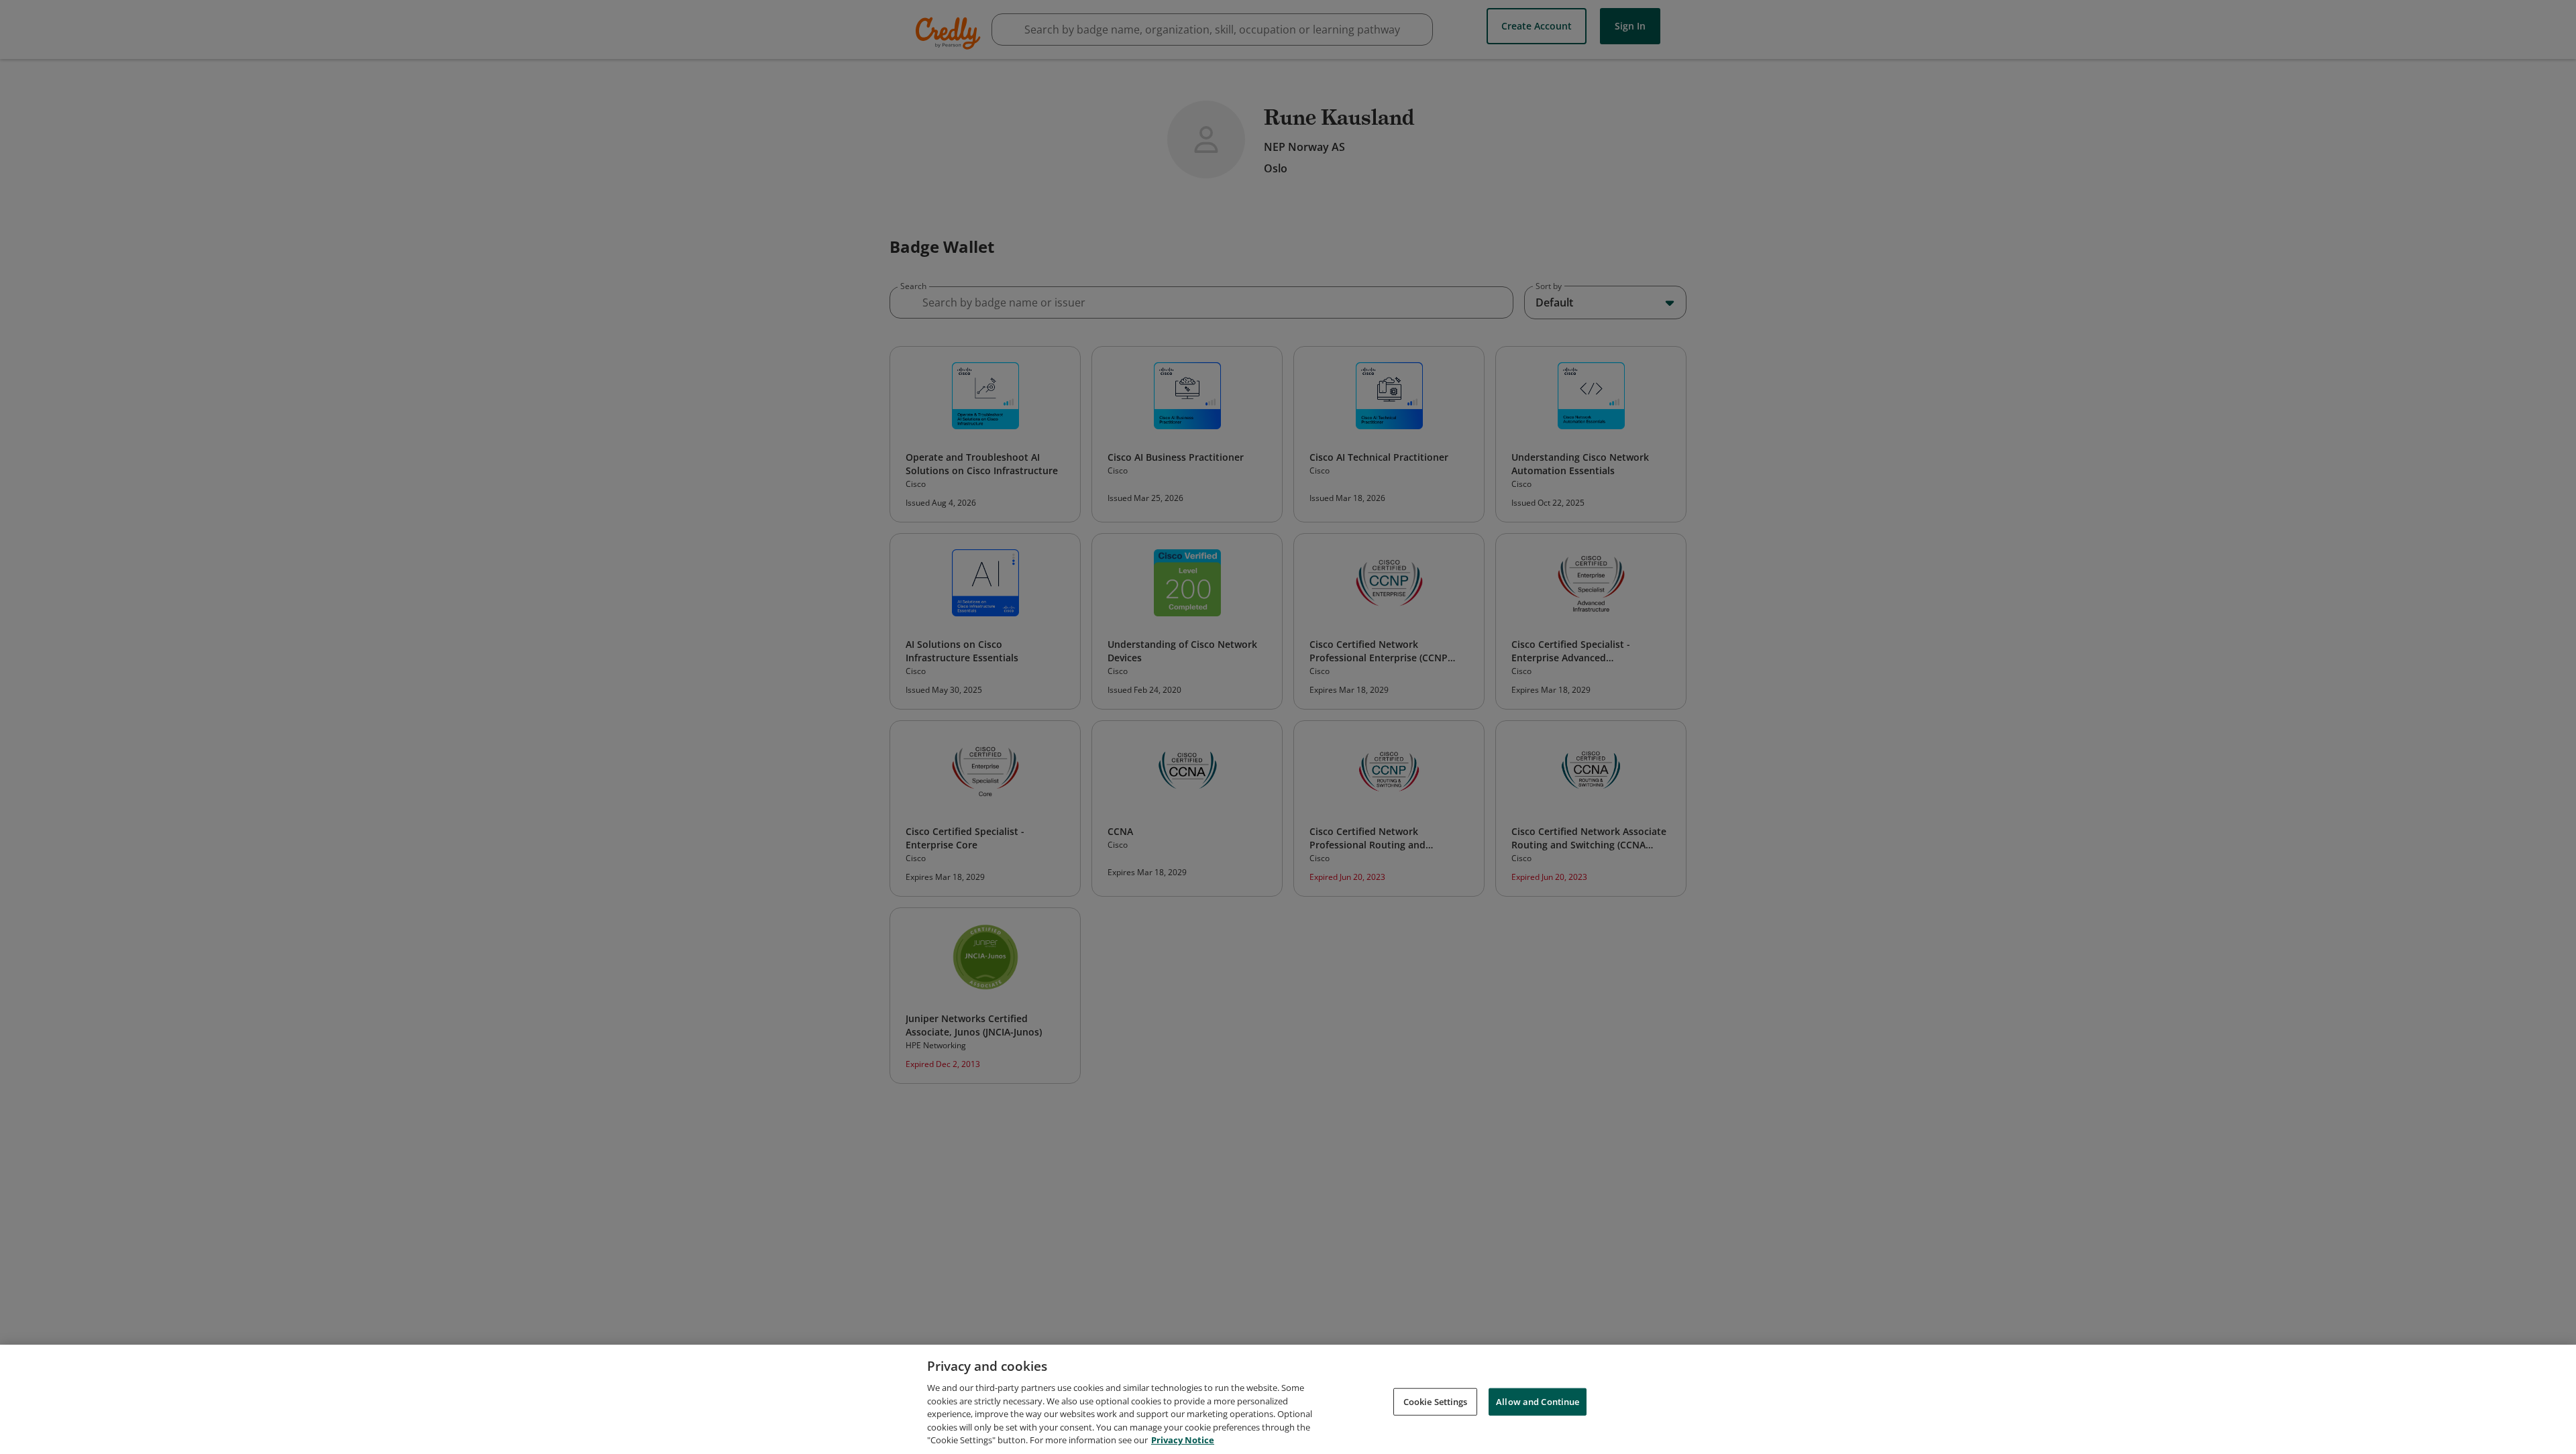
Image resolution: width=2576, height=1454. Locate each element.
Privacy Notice (1183, 1440)
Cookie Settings (1436, 1401)
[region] (1288, 1399)
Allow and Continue (1538, 1401)
